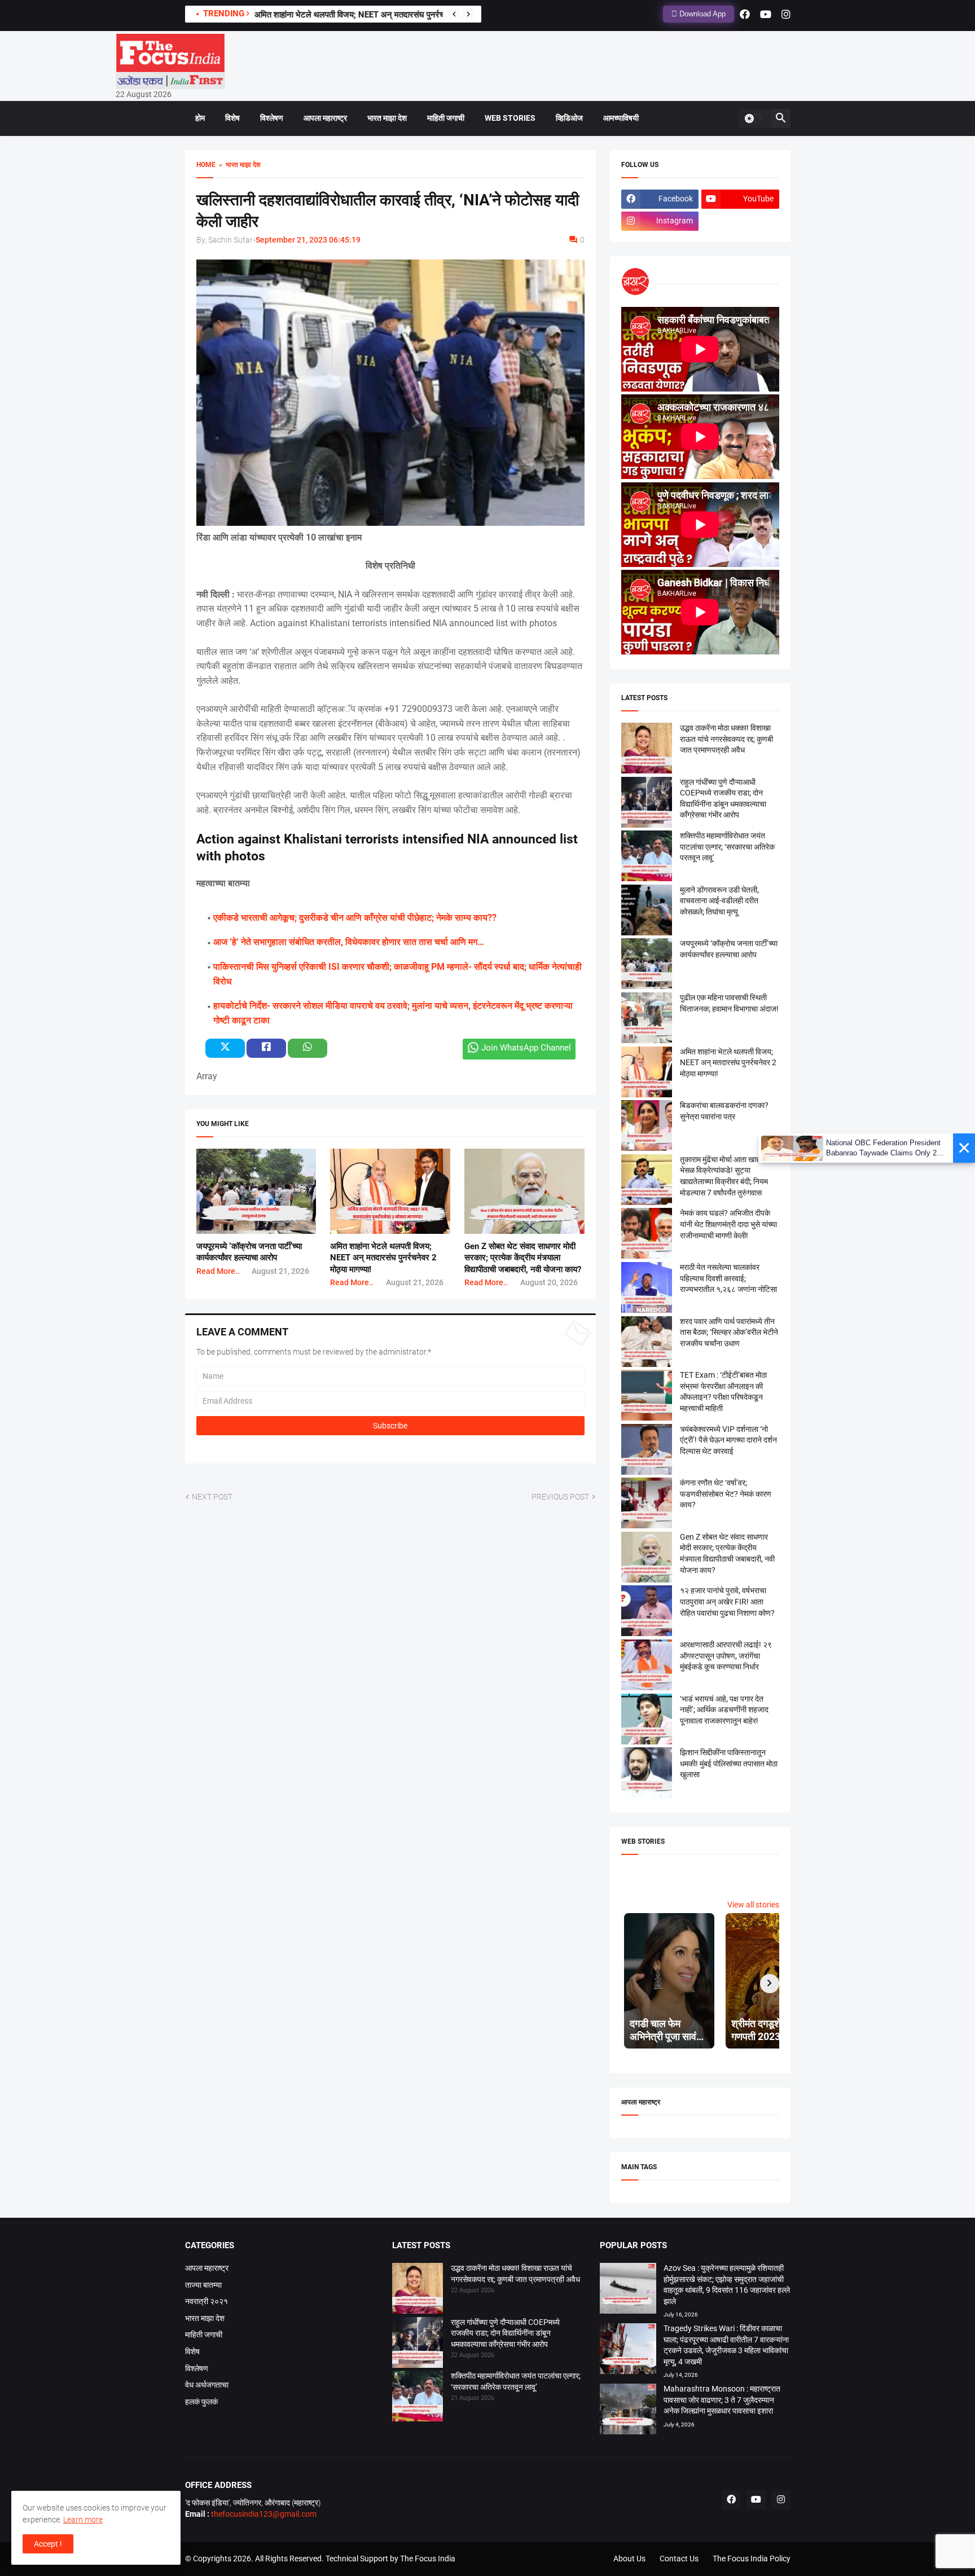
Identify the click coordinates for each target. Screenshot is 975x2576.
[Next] (468, 14)
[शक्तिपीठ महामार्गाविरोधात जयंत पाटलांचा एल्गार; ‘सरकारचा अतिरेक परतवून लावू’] (418, 2398)
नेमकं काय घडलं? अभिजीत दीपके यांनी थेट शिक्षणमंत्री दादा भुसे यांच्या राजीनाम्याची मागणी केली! (728, 1224)
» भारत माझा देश (238, 165)
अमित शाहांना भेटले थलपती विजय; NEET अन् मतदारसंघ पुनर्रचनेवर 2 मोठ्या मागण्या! (381, 15)
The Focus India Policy (752, 2559)
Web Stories (510, 118)
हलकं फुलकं (201, 2402)
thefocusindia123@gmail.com (263, 2514)
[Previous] (454, 14)
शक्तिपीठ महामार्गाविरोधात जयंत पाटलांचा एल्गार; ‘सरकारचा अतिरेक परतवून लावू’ (727, 847)
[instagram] (786, 14)
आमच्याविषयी (621, 118)
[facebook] (745, 14)
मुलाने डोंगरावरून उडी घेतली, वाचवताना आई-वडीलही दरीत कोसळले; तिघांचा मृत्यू (719, 901)
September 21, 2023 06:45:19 (308, 240)
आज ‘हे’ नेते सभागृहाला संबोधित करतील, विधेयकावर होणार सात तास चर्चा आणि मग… (349, 942)
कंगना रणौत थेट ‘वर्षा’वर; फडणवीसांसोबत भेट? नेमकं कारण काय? (726, 1494)
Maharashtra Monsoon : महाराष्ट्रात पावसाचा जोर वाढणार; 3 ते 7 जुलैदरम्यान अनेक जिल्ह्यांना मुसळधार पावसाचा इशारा (722, 2400)
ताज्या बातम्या (203, 2285)
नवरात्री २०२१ (207, 2301)
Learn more (83, 2520)
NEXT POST (212, 1497)
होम (200, 118)
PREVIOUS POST (560, 1497)
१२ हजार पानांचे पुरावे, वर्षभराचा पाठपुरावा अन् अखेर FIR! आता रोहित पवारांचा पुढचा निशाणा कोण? (727, 1601)
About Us (629, 2559)
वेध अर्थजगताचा (207, 2385)
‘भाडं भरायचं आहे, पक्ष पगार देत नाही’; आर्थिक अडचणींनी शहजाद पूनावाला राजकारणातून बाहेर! (724, 1710)
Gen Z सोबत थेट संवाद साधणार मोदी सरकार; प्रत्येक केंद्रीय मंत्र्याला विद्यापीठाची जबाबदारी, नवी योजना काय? (523, 1258)
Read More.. (218, 1271)
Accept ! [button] (48, 2544)
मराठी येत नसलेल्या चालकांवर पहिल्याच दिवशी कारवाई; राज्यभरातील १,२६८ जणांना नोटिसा (728, 1278)
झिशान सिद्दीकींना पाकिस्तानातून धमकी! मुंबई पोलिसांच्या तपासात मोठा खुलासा (729, 1763)
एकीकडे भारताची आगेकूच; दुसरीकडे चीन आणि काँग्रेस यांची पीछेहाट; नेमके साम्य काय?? (355, 918)
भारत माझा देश (387, 118)
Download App (701, 14)
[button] (753, 118)
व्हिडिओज (569, 118)
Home (206, 165)
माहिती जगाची (446, 118)
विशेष (232, 118)
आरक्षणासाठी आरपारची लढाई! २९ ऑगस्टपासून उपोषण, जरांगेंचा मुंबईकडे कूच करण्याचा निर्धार (726, 1656)
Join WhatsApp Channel (526, 1048)
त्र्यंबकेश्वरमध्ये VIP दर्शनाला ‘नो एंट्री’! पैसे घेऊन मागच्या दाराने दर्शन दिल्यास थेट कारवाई (728, 1440)
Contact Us (679, 2559)
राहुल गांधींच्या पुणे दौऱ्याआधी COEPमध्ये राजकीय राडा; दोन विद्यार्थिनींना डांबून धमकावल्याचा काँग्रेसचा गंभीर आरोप (505, 2333)
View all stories (753, 1905)
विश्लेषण (272, 118)
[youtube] (766, 14)
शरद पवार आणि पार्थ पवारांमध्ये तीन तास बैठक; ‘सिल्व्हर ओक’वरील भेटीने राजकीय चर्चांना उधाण (729, 1332)
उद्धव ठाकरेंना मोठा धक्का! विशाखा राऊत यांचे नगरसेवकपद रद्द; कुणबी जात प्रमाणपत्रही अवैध (726, 739)
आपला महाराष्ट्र (325, 118)
